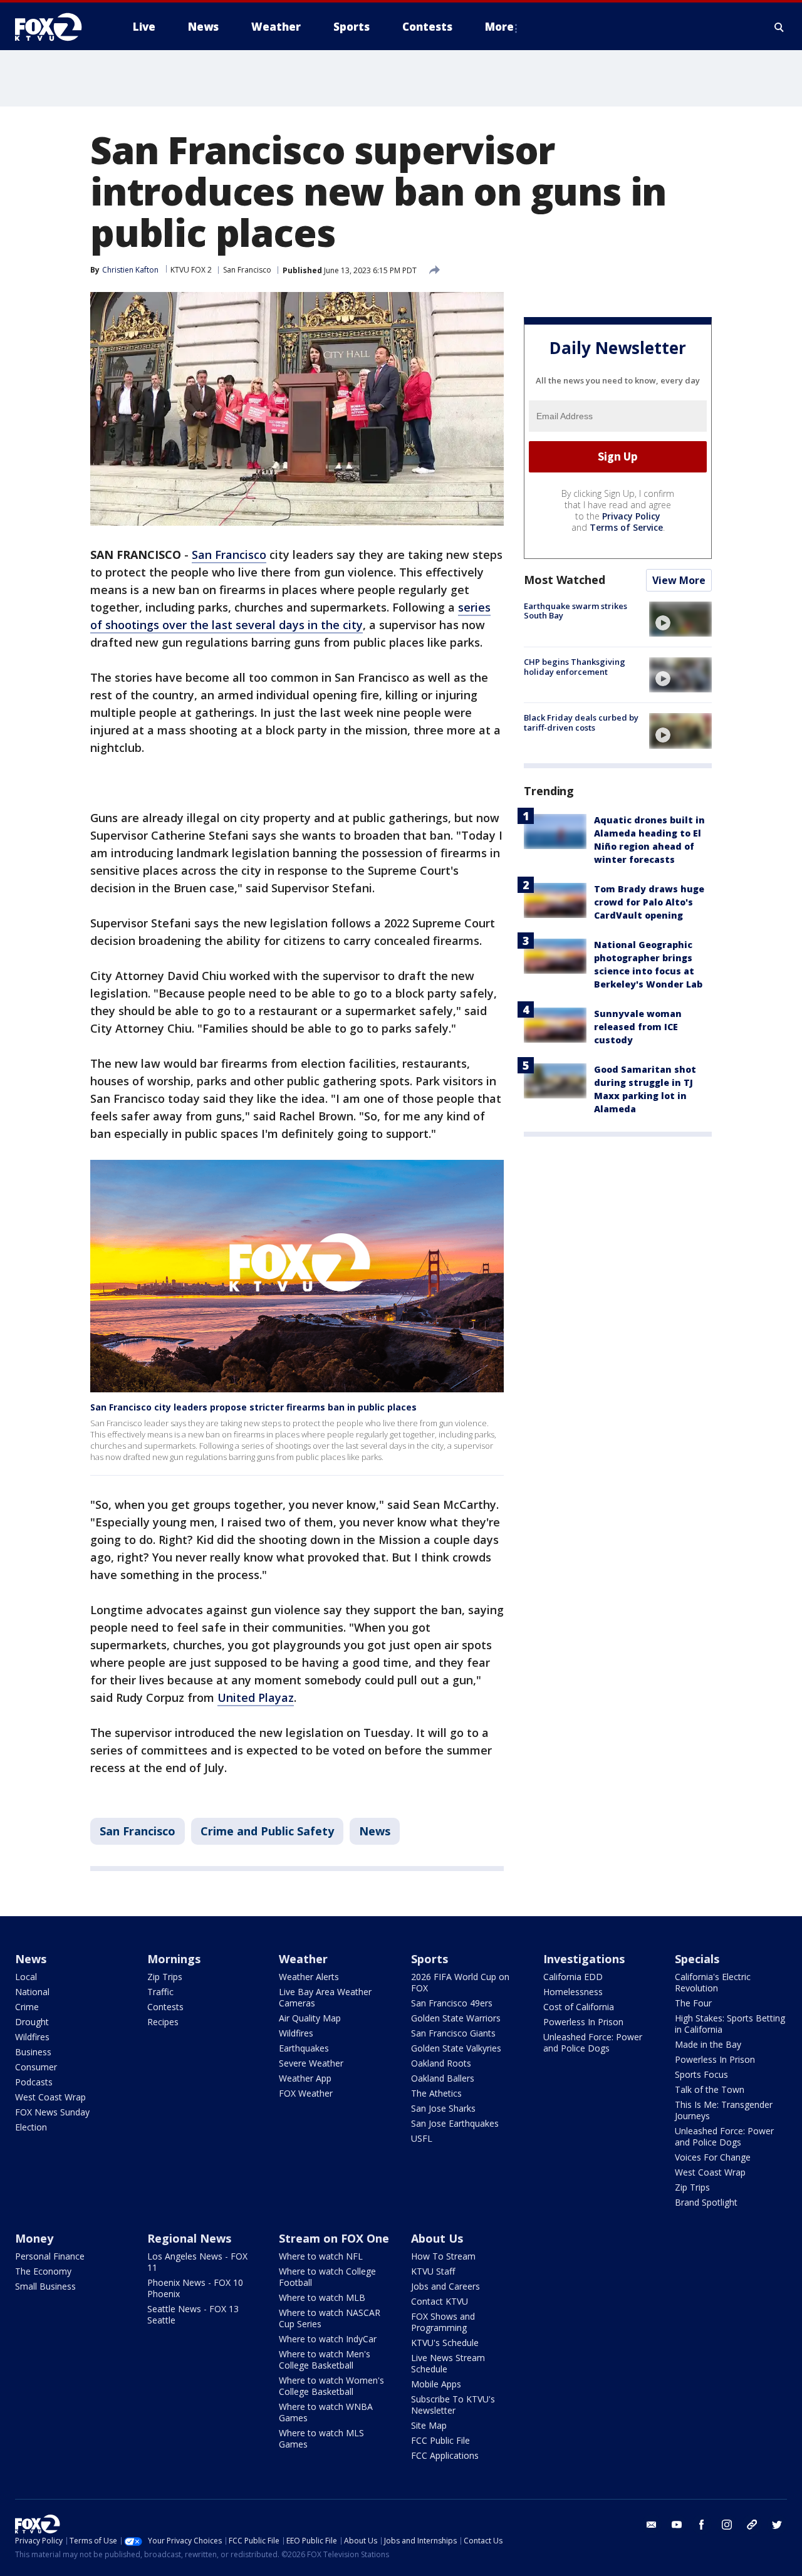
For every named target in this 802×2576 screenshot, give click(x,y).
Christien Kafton (130, 270)
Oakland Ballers (443, 2078)
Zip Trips (165, 1977)
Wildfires (32, 2037)
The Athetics (436, 2093)
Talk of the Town (710, 2089)
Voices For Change (713, 2157)
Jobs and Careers (445, 2286)
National (32, 1992)
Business (33, 2052)
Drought (32, 2022)
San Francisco (247, 270)
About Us (437, 2238)
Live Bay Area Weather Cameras (325, 1997)
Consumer (36, 2067)
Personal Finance (50, 2256)
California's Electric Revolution (713, 1982)
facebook (702, 2525)
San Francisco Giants (453, 2033)
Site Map (429, 2425)
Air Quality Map (310, 2018)
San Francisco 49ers (452, 2003)
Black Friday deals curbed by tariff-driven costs (581, 722)
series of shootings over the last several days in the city (290, 616)
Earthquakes (304, 2048)
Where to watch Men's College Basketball (325, 2360)
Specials (697, 1959)
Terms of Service (626, 527)
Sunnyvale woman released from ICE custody (638, 1027)
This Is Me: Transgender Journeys (724, 2110)
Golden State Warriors (456, 2018)
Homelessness (573, 1992)
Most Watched (565, 580)
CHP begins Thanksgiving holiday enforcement (575, 667)
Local (26, 1977)
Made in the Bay (708, 2044)
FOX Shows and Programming (443, 2322)
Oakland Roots (441, 2063)
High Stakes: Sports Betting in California (730, 2024)
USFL (422, 2138)
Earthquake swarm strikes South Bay (575, 611)
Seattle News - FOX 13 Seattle (193, 2314)
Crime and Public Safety (267, 1831)
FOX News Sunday (52, 2112)
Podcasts (34, 2082)
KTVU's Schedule (445, 2343)
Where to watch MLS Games (321, 2438)
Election (31, 2127)
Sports (430, 1959)
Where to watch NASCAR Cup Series (330, 2318)
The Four (693, 2003)
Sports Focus (701, 2074)
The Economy (43, 2271)
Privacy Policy (631, 516)
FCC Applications (445, 2455)
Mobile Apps (436, 2384)
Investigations (584, 1959)
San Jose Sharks (443, 2108)
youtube (677, 2525)
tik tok (752, 2525)
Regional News (189, 2238)
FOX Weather (306, 2093)
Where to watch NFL (321, 2256)
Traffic (160, 1992)
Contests (165, 2007)
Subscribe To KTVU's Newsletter (453, 2405)
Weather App (305, 2078)
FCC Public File (440, 2440)
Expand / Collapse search (779, 27)
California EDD (573, 1977)
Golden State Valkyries (456, 2048)
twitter (777, 2525)
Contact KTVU (440, 2301)
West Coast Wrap (50, 2097)
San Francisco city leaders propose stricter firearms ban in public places (253, 1407)
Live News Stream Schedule (448, 2363)
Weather (303, 1959)
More (499, 27)
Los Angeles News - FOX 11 (197, 2262)
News (375, 1831)
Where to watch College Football (327, 2277)
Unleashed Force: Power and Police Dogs (593, 2042)
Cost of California (579, 2007)
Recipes (163, 2022)
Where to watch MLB (322, 2297)
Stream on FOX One (334, 2238)
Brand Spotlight (706, 2202)
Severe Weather (311, 2063)
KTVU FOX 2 (191, 270)
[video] (680, 619)
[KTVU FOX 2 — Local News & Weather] (56, 27)
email (652, 2525)
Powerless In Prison (583, 2022)
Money (34, 2238)
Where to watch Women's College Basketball (331, 2386)
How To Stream (443, 2256)
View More (679, 580)
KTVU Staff (433, 2271)
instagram (727, 2525)
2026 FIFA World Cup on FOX (460, 1982)
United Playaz (256, 1697)
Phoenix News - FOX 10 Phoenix (195, 2288)
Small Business (45, 2286)
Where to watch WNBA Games (326, 2412)
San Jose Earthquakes (455, 2123)
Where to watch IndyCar (328, 2339)
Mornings (174, 1959)
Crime (27, 2007)
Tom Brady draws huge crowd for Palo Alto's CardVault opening (649, 903)
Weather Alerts (309, 1977)
